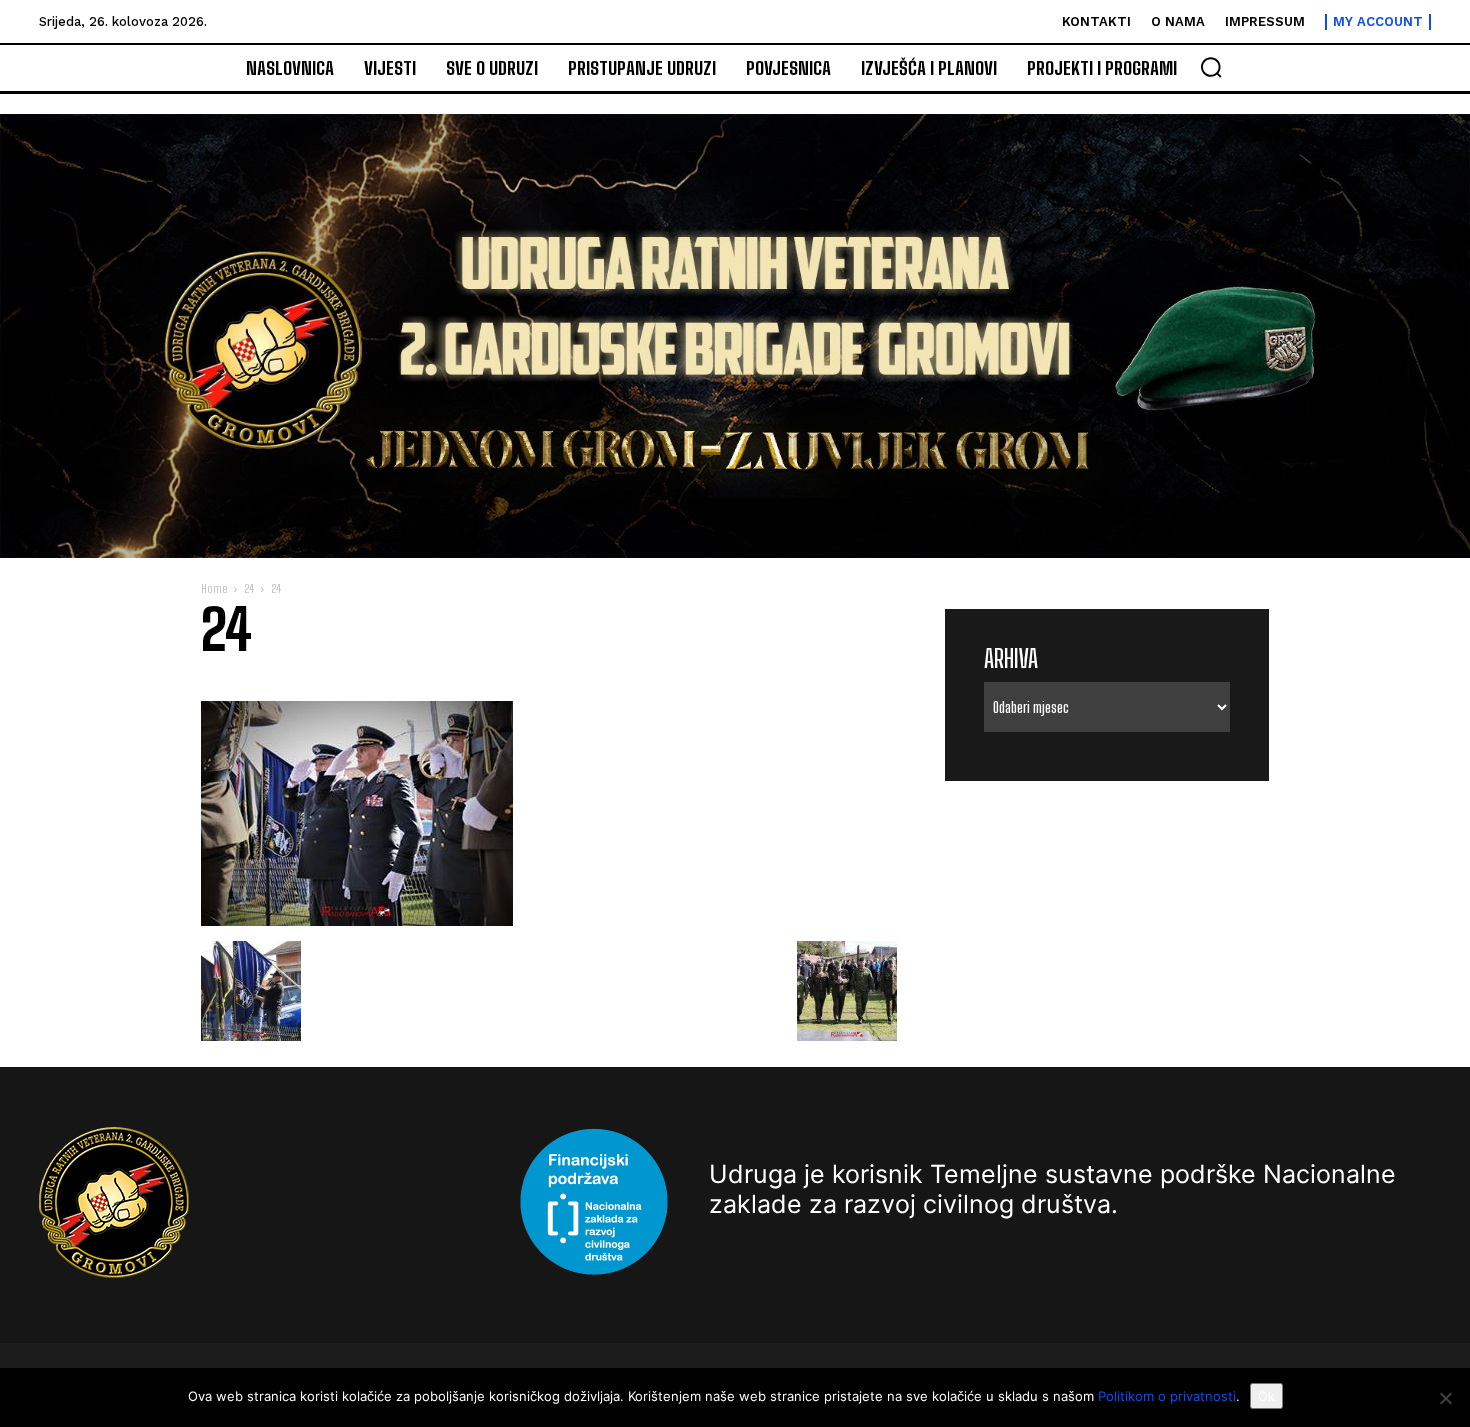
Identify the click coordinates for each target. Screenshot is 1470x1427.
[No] (1445, 1398)
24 (249, 588)
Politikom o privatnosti (1167, 1396)
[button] (1211, 67)
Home (214, 588)
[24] (357, 920)
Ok (1266, 1396)
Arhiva (1011, 658)
